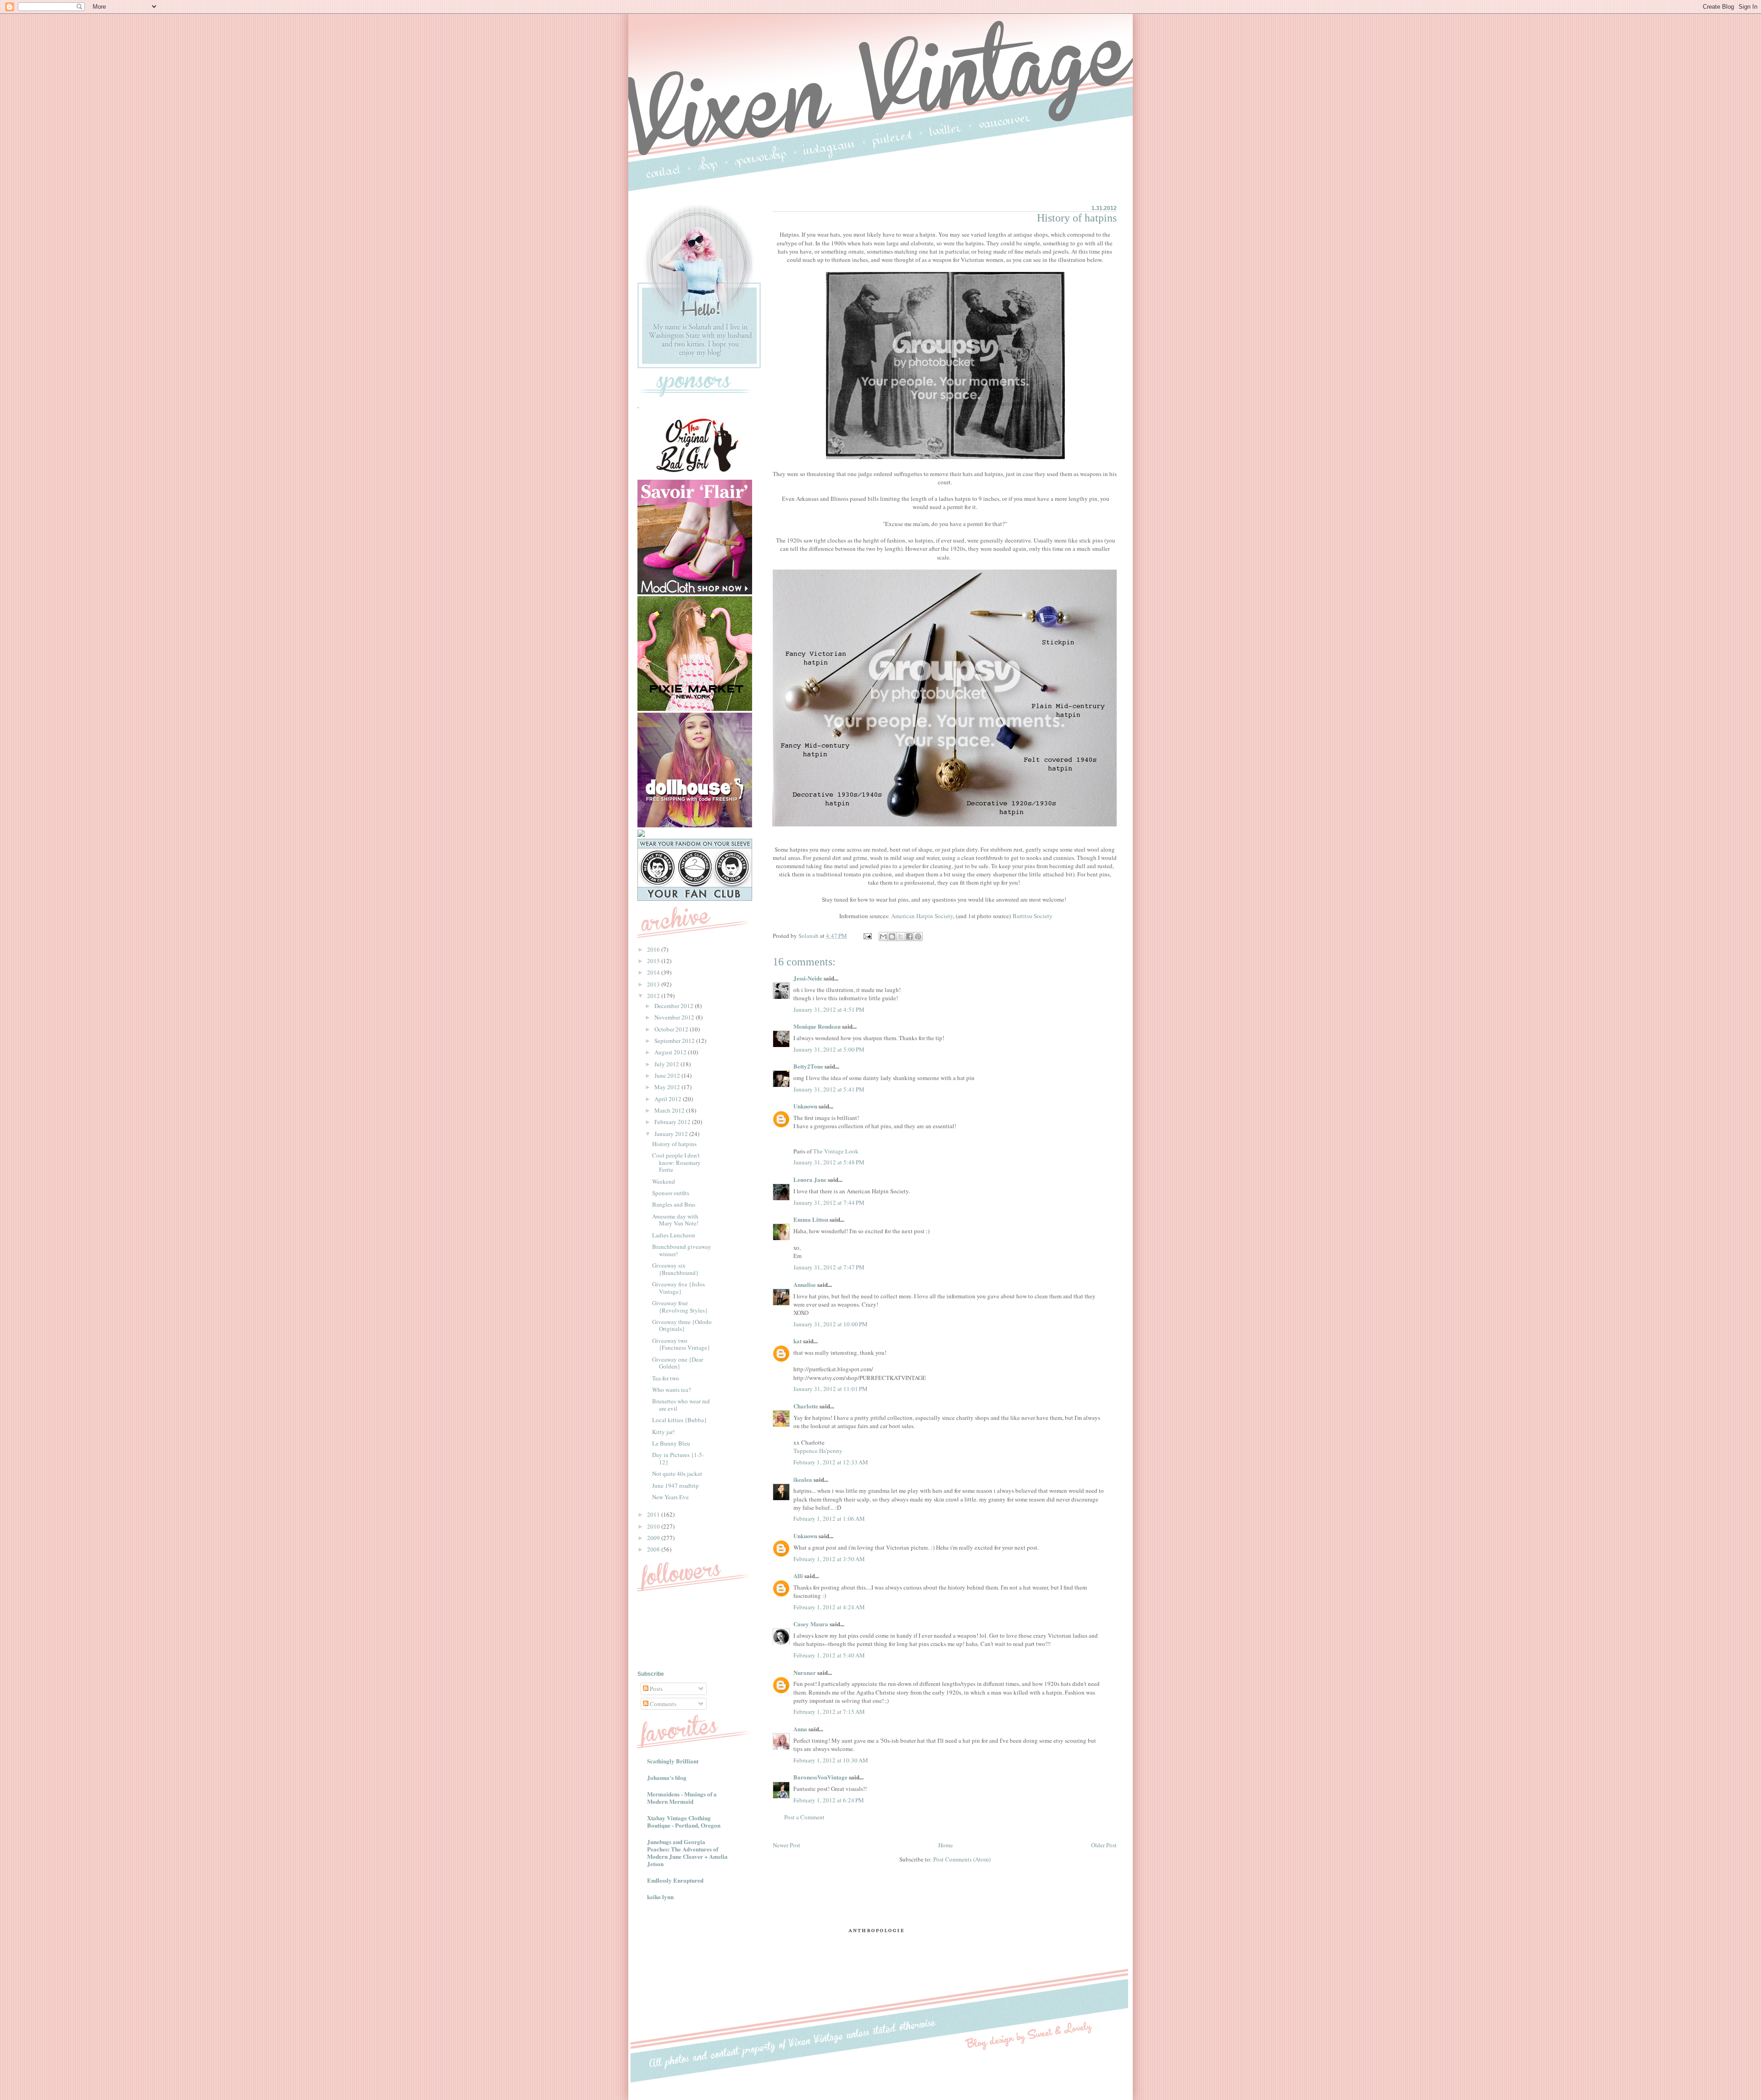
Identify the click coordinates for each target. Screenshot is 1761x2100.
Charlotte (806, 1406)
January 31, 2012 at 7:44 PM (829, 1202)
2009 (654, 1538)
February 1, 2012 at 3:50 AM (829, 1559)
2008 (654, 1549)
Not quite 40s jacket (677, 1474)
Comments (662, 1704)
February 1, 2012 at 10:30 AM (831, 1760)
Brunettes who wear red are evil (681, 1405)
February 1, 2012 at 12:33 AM (831, 1462)
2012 (654, 996)
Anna (800, 1729)
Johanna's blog (667, 1777)
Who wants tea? (672, 1390)
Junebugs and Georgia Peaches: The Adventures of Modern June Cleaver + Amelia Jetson (687, 1853)
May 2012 (668, 1087)
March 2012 (670, 1110)
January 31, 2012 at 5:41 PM (829, 1089)
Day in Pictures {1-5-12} (678, 1458)
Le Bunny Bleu (671, 1443)
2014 (654, 972)
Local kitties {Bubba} (679, 1420)
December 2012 (675, 1006)
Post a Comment (804, 1817)
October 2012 (672, 1029)
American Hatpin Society (922, 916)
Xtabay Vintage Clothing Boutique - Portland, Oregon (684, 1821)
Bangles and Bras (674, 1204)
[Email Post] (867, 936)
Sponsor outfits (671, 1193)
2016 (654, 949)
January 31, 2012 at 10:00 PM (831, 1324)
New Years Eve (670, 1497)
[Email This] (883, 936)
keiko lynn (660, 1897)
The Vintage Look (836, 1151)
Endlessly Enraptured (675, 1880)
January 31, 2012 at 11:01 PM (831, 1389)
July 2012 (667, 1064)
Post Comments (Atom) (962, 1859)
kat (797, 1341)
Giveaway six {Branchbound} (675, 1269)
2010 (654, 1526)
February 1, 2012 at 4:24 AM (829, 1607)
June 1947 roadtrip (676, 1485)
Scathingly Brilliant (673, 1761)
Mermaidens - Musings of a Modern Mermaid (682, 1798)
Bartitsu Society (1033, 916)
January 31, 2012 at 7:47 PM (829, 1267)
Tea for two (666, 1378)
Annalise (805, 1284)
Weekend (664, 1181)
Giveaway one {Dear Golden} (678, 1363)
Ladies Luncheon (674, 1235)
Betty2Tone (808, 1066)
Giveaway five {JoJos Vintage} (678, 1288)
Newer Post (786, 1845)
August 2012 (671, 1052)
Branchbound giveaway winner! (682, 1250)
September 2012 (675, 1041)
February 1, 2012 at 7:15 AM (829, 1712)
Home (946, 1845)
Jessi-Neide (808, 978)
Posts (656, 1689)
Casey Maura (811, 1624)
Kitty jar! (663, 1432)
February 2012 (673, 1122)
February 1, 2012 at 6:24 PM (829, 1800)
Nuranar (805, 1672)
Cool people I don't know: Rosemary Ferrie (676, 1162)
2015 (654, 961)
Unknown (805, 1106)
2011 (654, 1514)
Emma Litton (811, 1219)
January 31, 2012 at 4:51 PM (829, 1009)
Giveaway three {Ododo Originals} (682, 1325)
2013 (654, 984)
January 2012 (672, 1134)
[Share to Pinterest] (918, 936)
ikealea (803, 1479)
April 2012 (669, 1099)
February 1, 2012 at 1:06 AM (829, 1518)
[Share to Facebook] (909, 936)
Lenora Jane (810, 1179)
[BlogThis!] (892, 936)
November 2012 (675, 1017)
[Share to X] (901, 936)
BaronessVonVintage (820, 1777)
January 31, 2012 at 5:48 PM (829, 1162)
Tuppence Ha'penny (818, 1451)
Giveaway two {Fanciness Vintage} (681, 1344)
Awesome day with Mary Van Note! (675, 1220)
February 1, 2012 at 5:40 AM (829, 1655)
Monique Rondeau (817, 1026)
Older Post (1104, 1845)
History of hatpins (674, 1144)
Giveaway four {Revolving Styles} (680, 1307)
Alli (798, 1576)
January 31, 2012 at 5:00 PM (829, 1049)
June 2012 (668, 1075)
